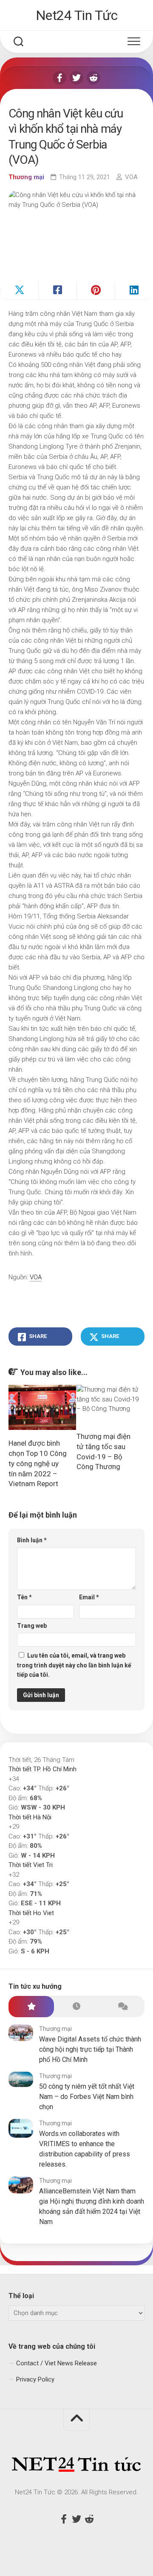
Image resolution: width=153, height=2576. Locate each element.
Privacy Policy (35, 2379)
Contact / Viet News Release (57, 2363)
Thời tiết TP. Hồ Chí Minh (42, 1769)
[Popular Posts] (31, 2007)
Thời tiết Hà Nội (30, 1817)
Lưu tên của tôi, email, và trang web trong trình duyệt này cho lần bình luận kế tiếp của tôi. (74, 1665)
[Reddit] (93, 78)
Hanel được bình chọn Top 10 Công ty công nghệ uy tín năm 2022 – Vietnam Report (38, 1463)
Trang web (32, 1626)
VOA (131, 177)
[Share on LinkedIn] (134, 290)
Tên (24, 1597)
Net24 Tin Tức (77, 15)
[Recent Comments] (122, 2007)
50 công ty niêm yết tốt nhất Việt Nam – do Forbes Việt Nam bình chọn (87, 2097)
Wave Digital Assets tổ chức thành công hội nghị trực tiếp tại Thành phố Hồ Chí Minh (90, 2049)
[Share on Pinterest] (96, 290)
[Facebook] (59, 78)
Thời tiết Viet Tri (31, 1865)
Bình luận (32, 1540)
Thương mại (26, 177)
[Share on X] (19, 290)
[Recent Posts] (77, 2007)
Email (89, 1597)
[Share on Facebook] (57, 290)
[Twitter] (76, 78)
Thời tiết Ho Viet (31, 1913)
